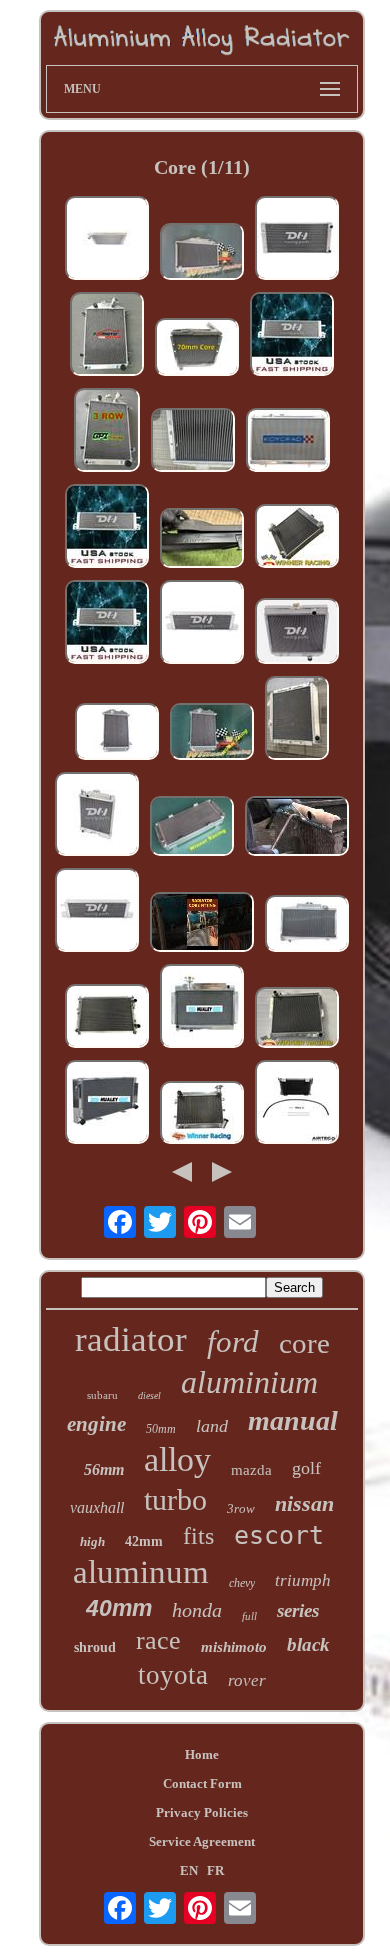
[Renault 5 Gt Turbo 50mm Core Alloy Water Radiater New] (193, 442)
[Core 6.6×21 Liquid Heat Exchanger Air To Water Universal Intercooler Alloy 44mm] (202, 624)
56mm (104, 1469)
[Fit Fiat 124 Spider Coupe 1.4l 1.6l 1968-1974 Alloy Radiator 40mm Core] (202, 1114)
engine (96, 1424)
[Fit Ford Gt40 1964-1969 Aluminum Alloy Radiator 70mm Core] (192, 828)
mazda (251, 1470)
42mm (144, 1541)
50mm (161, 1429)
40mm (119, 1608)
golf (306, 1468)
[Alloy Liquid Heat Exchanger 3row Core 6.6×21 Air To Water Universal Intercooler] (107, 528)
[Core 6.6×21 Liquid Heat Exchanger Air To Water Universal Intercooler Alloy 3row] (97, 912)
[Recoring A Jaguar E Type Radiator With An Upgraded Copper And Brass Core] (297, 828)
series (298, 1610)
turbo (175, 1499)
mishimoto (234, 1647)
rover (247, 1680)
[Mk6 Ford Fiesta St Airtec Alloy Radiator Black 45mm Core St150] (202, 540)
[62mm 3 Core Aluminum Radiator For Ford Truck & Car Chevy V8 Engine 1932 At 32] (107, 336)
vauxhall (97, 1507)
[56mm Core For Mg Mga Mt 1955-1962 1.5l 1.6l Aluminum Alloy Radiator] (202, 1008)
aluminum (141, 1572)
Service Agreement (202, 1841)
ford (233, 1341)
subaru (102, 1395)
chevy (242, 1583)
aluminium (249, 1382)
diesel (149, 1395)
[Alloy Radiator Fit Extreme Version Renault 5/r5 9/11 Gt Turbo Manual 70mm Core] (197, 349)
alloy (177, 1459)
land (212, 1426)
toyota (173, 1675)
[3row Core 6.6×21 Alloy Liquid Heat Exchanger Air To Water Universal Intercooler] (107, 624)
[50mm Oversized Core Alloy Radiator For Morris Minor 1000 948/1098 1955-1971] (307, 925)
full (249, 1616)
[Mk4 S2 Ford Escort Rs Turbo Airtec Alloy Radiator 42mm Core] (107, 240)
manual (293, 1420)
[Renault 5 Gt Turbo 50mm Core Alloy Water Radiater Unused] (297, 720)
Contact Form (202, 1783)
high (92, 1541)
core (304, 1343)
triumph (303, 1580)
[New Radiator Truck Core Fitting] (202, 924)
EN (189, 1870)
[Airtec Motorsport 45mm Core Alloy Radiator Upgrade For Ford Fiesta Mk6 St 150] (297, 1104)
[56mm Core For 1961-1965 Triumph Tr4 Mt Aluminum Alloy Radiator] (212, 733)
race (158, 1640)
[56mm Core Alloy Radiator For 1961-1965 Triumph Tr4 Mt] (117, 733)
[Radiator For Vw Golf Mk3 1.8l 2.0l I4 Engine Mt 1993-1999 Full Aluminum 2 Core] (297, 240)
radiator (131, 1339)
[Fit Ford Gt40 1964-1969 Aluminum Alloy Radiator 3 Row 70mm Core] (107, 1104)
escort (279, 1535)
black (308, 1644)
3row (241, 1508)
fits (198, 1536)
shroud (95, 1647)
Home (202, 1754)
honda (197, 1610)
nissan (304, 1503)
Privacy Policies (202, 1812)
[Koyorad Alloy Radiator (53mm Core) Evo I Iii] (288, 442)
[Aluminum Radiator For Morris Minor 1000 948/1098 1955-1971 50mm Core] (202, 253)
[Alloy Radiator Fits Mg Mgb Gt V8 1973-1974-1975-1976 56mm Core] (297, 1019)
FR (215, 1870)
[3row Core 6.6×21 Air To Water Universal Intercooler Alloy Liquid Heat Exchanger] (292, 336)
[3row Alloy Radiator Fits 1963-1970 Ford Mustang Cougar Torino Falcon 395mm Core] (297, 633)
